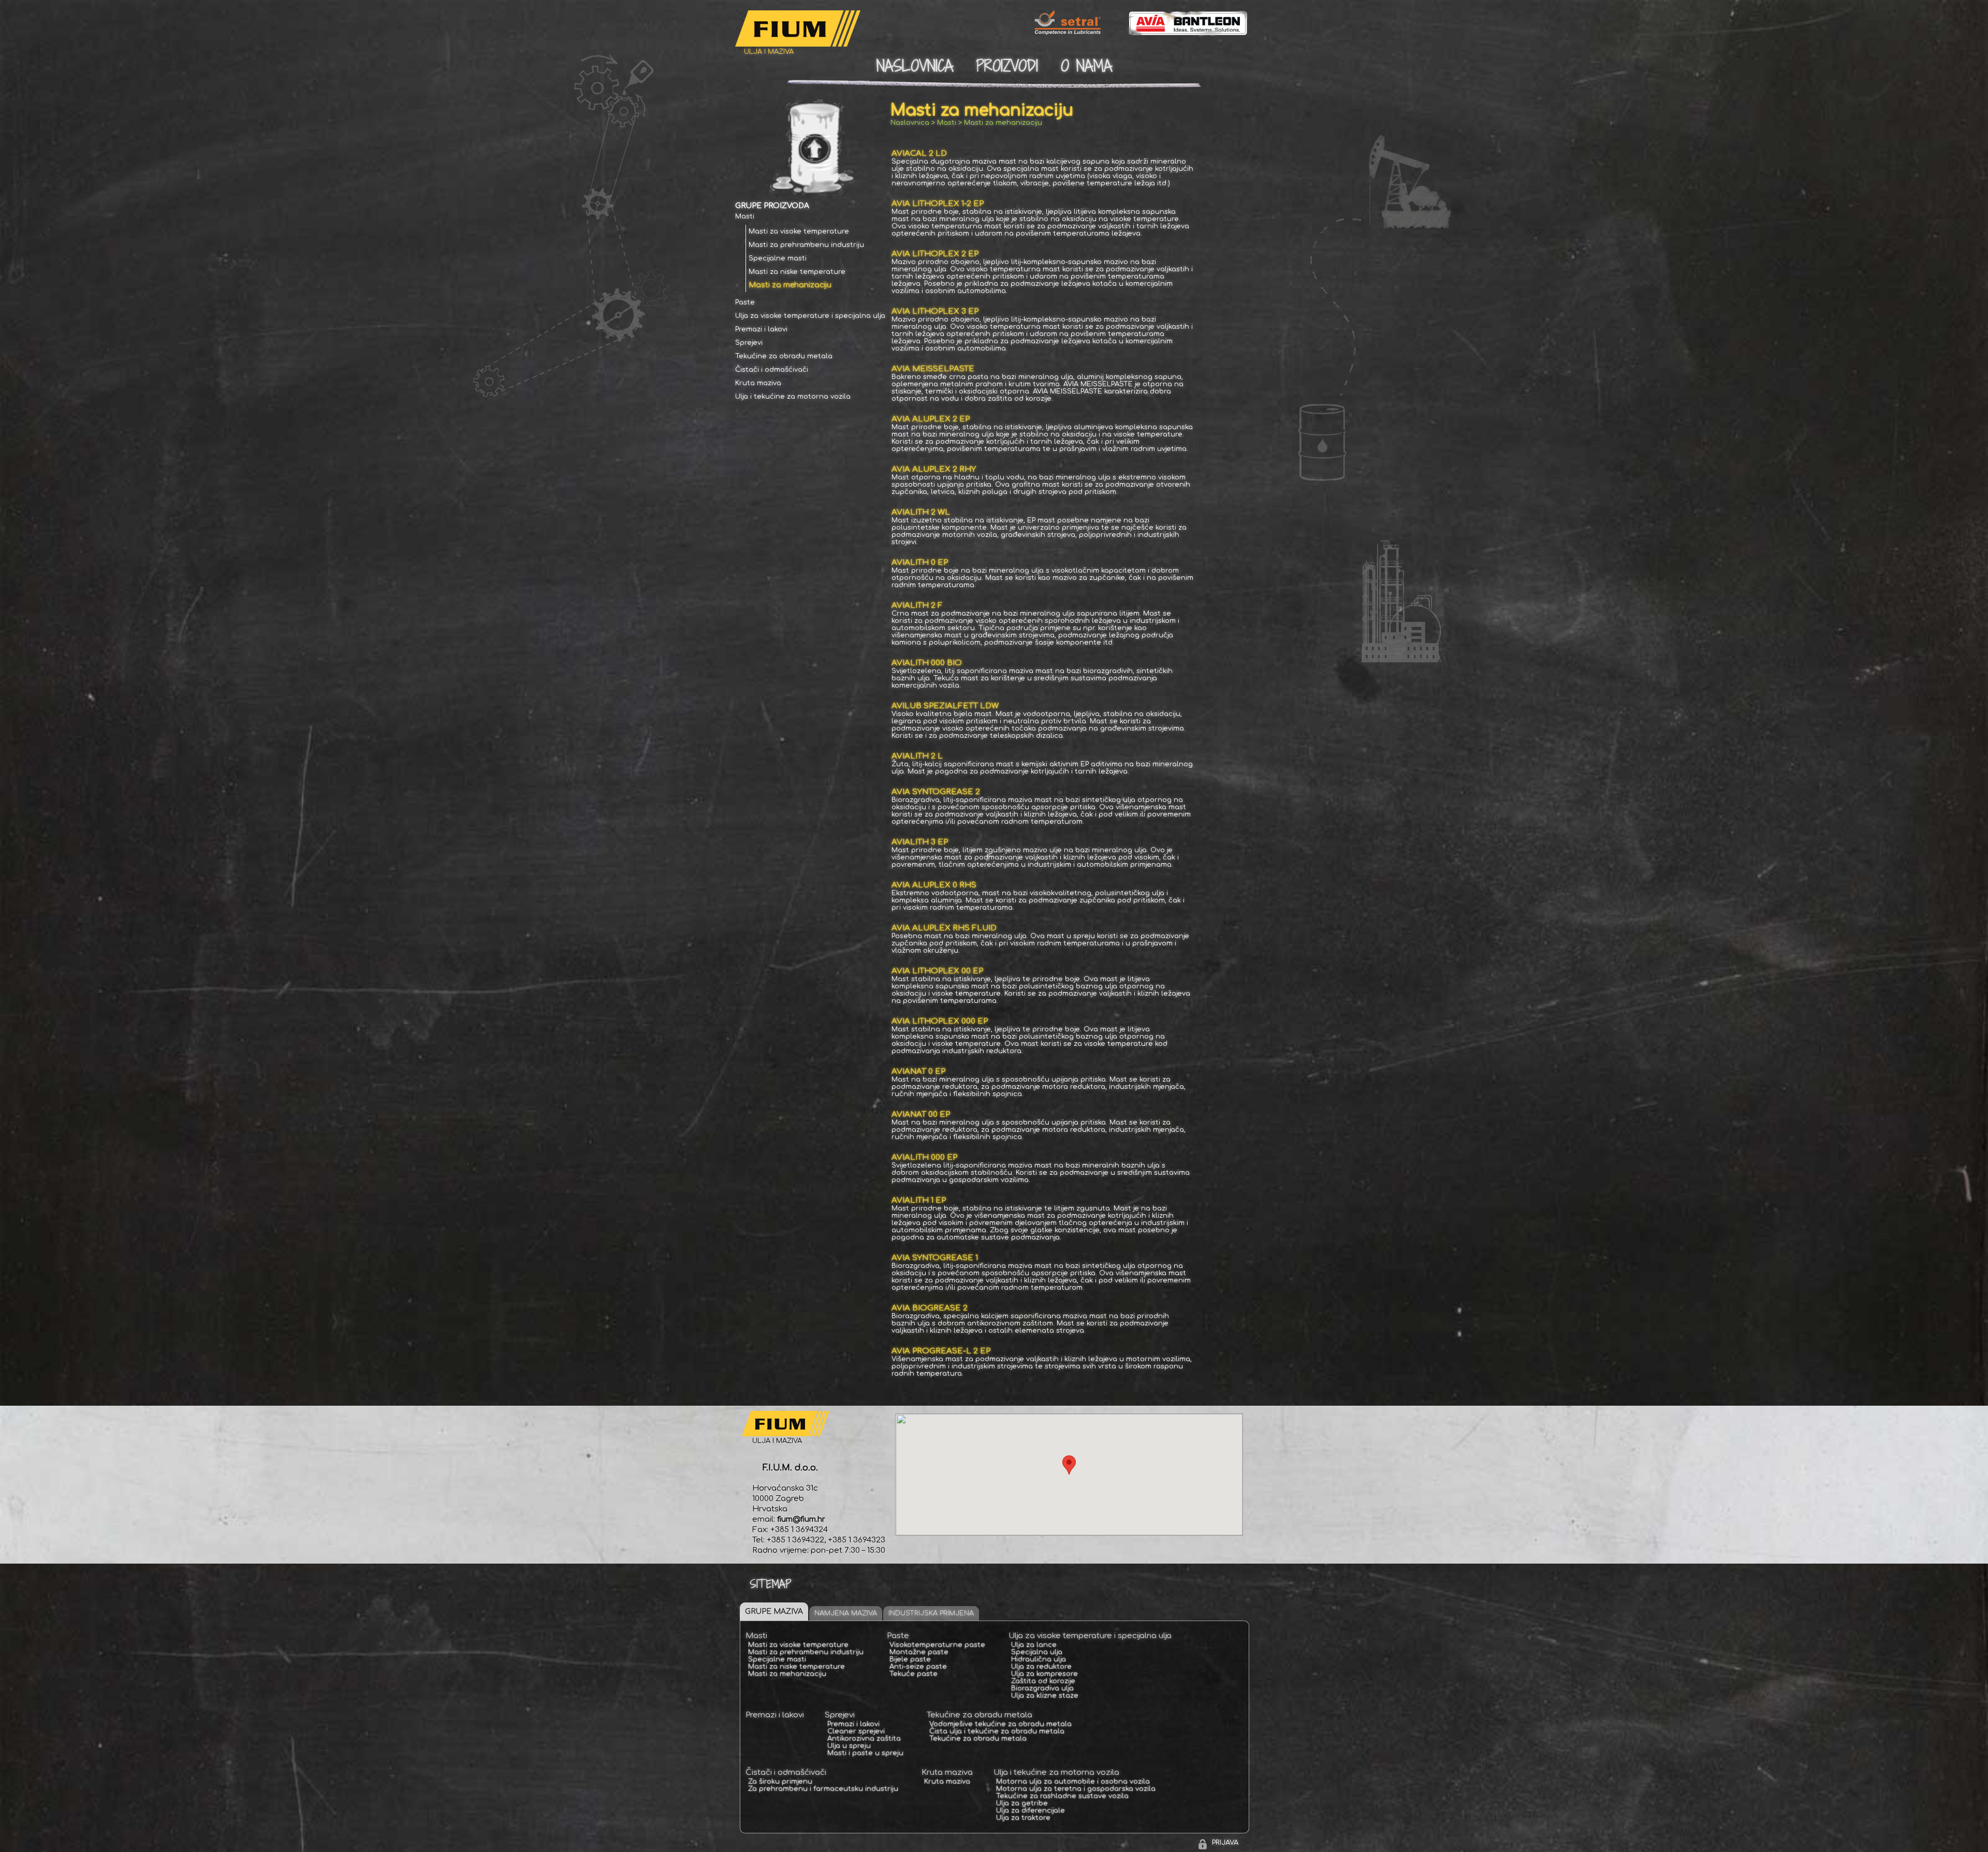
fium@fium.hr (801, 1519)
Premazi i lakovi (761, 329)
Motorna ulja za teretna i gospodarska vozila (1076, 1789)
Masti (745, 216)
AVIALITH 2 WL (921, 512)
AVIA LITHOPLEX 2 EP (935, 254)
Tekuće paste (913, 1674)
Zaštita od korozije (1043, 1681)
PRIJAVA (1225, 1843)
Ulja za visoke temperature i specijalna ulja (810, 316)
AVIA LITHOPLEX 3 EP (935, 311)
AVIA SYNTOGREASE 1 (935, 1258)
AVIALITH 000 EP (924, 1157)
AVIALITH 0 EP (920, 563)
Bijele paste (910, 1659)
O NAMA (1086, 66)
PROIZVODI (1007, 66)
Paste (745, 302)
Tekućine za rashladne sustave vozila (1062, 1796)
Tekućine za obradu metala (784, 356)
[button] (1069, 1465)
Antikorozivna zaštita (864, 1739)
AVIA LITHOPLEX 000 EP (940, 1021)
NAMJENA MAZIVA (846, 1613)
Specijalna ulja (1037, 1652)
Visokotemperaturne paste (937, 1645)
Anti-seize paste (918, 1667)
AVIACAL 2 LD (919, 154)
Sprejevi (749, 343)
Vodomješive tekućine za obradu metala (1000, 1724)
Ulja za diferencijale (1030, 1811)
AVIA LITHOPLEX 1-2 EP (938, 204)
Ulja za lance (1034, 1645)
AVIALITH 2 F (917, 606)
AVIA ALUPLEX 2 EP (931, 419)
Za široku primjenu (780, 1782)
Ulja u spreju (849, 1746)
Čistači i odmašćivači (772, 370)
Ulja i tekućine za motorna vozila (793, 397)
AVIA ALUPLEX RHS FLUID (944, 928)
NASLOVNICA (915, 66)
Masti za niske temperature (797, 272)
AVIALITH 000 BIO (927, 663)
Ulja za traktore (1023, 1818)
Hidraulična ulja (1039, 1659)
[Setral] (1057, 34)
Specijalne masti (778, 258)
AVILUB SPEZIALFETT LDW (945, 706)
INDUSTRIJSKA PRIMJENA (931, 1613)
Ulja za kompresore (1044, 1674)
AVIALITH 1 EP (919, 1200)
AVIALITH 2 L (917, 756)
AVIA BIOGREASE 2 (930, 1308)
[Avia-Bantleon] (1178, 34)
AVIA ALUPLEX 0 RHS (934, 885)
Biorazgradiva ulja (1042, 1688)
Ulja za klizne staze (1045, 1696)
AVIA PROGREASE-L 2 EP (941, 1351)
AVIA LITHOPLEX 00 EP (937, 971)
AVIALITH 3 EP (920, 842)
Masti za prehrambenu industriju (806, 245)
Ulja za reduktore (1041, 1667)
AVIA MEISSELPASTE (933, 369)
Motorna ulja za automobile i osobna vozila (1073, 1782)
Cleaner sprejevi (856, 1731)
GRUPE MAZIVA (774, 1612)
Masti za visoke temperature (799, 231)
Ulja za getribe (1022, 1803)
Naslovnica (910, 123)
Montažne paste (919, 1652)
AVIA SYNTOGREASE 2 (936, 792)
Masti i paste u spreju (865, 1753)
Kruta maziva (758, 383)
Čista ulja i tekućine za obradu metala (997, 1731)
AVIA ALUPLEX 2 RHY (934, 469)
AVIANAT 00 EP (921, 1114)
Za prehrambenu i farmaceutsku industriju (823, 1789)
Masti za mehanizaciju (790, 285)
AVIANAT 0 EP (918, 1071)
